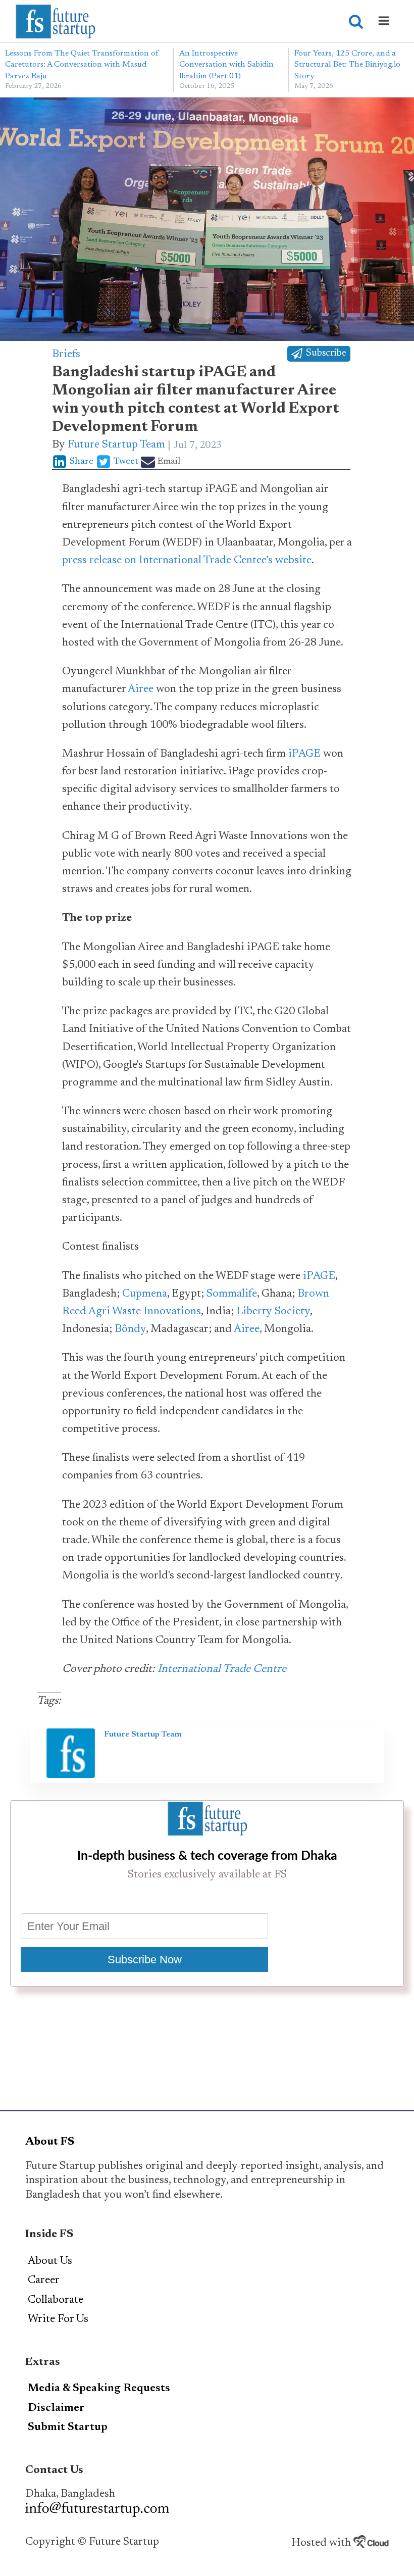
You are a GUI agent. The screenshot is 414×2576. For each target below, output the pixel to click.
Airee (141, 689)
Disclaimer (56, 2408)
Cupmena (145, 1294)
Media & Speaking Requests (99, 2389)
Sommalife (232, 1294)
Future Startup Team (116, 445)
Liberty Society (273, 1312)
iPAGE (304, 754)
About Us (50, 2261)
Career (44, 2281)
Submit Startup (68, 2428)
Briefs (66, 355)
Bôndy (130, 1329)
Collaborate (56, 2300)
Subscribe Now (145, 1960)
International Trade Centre (222, 1669)
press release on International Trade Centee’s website (187, 561)
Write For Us (58, 2319)
